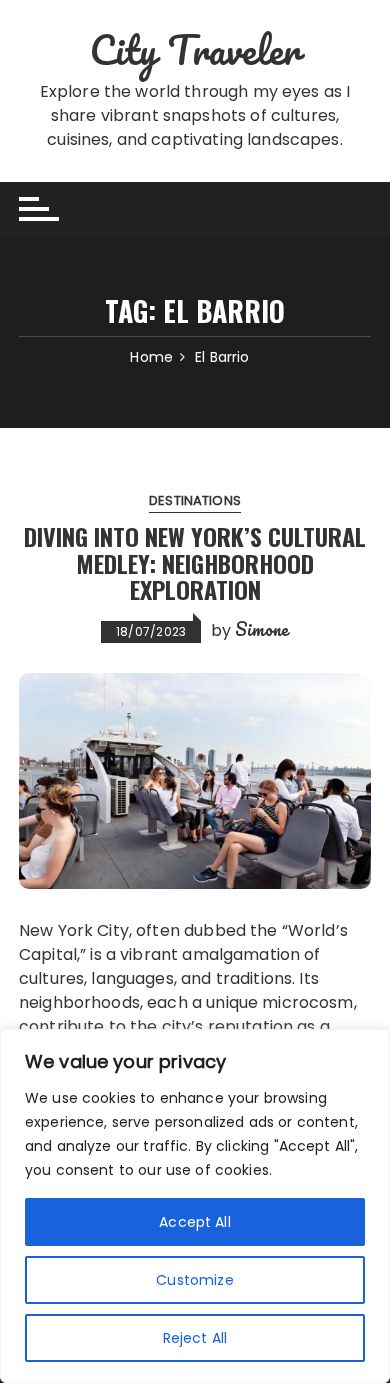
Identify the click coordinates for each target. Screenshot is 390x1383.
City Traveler (195, 49)
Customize (194, 1280)
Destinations (195, 500)
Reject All (195, 1338)
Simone (262, 629)
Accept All (195, 1222)
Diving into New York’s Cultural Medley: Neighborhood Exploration (195, 562)
